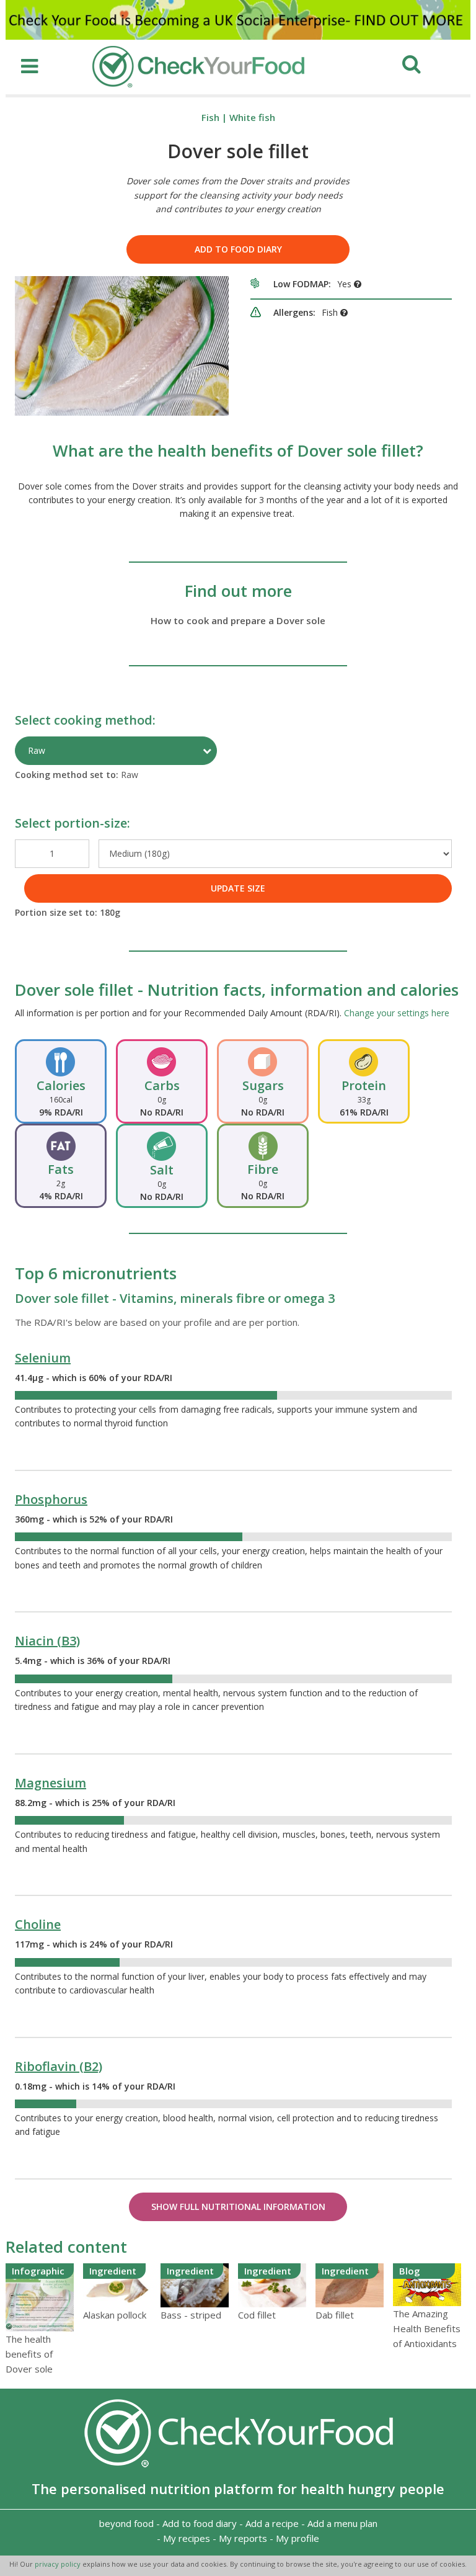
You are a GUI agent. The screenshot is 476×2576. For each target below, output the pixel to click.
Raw (37, 750)
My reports (243, 2538)
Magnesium (51, 1783)
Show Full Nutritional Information (238, 2207)
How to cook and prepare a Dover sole (238, 620)
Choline (38, 1924)
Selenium (43, 1358)
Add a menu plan (342, 2523)
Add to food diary (238, 249)
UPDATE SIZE (238, 888)
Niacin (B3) (47, 1641)
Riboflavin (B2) (59, 2066)
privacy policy (59, 2564)
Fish (210, 117)
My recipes (187, 2538)
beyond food (126, 2523)
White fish (252, 117)
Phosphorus (51, 1499)
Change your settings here (397, 1013)
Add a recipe (272, 2523)
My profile (297, 2538)
